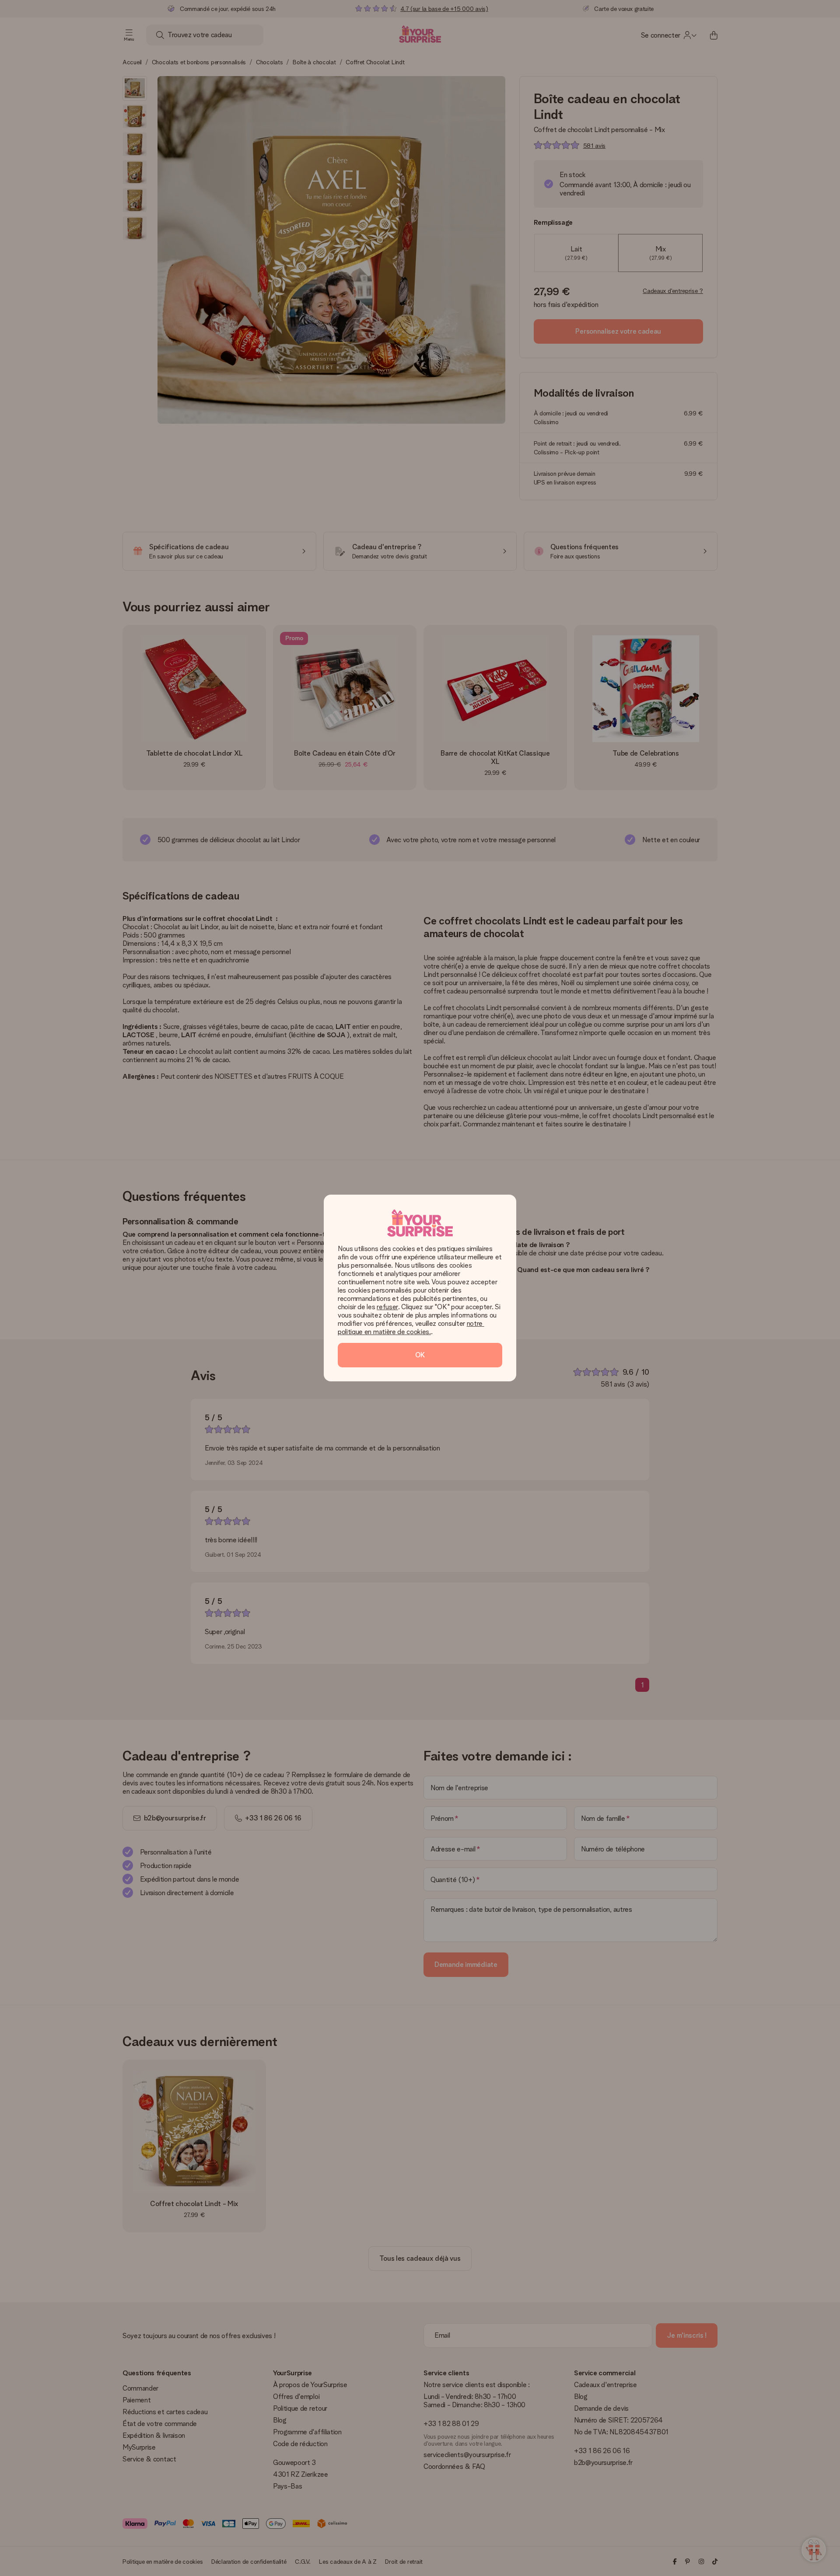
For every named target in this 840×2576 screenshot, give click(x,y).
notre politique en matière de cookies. (411, 1328)
